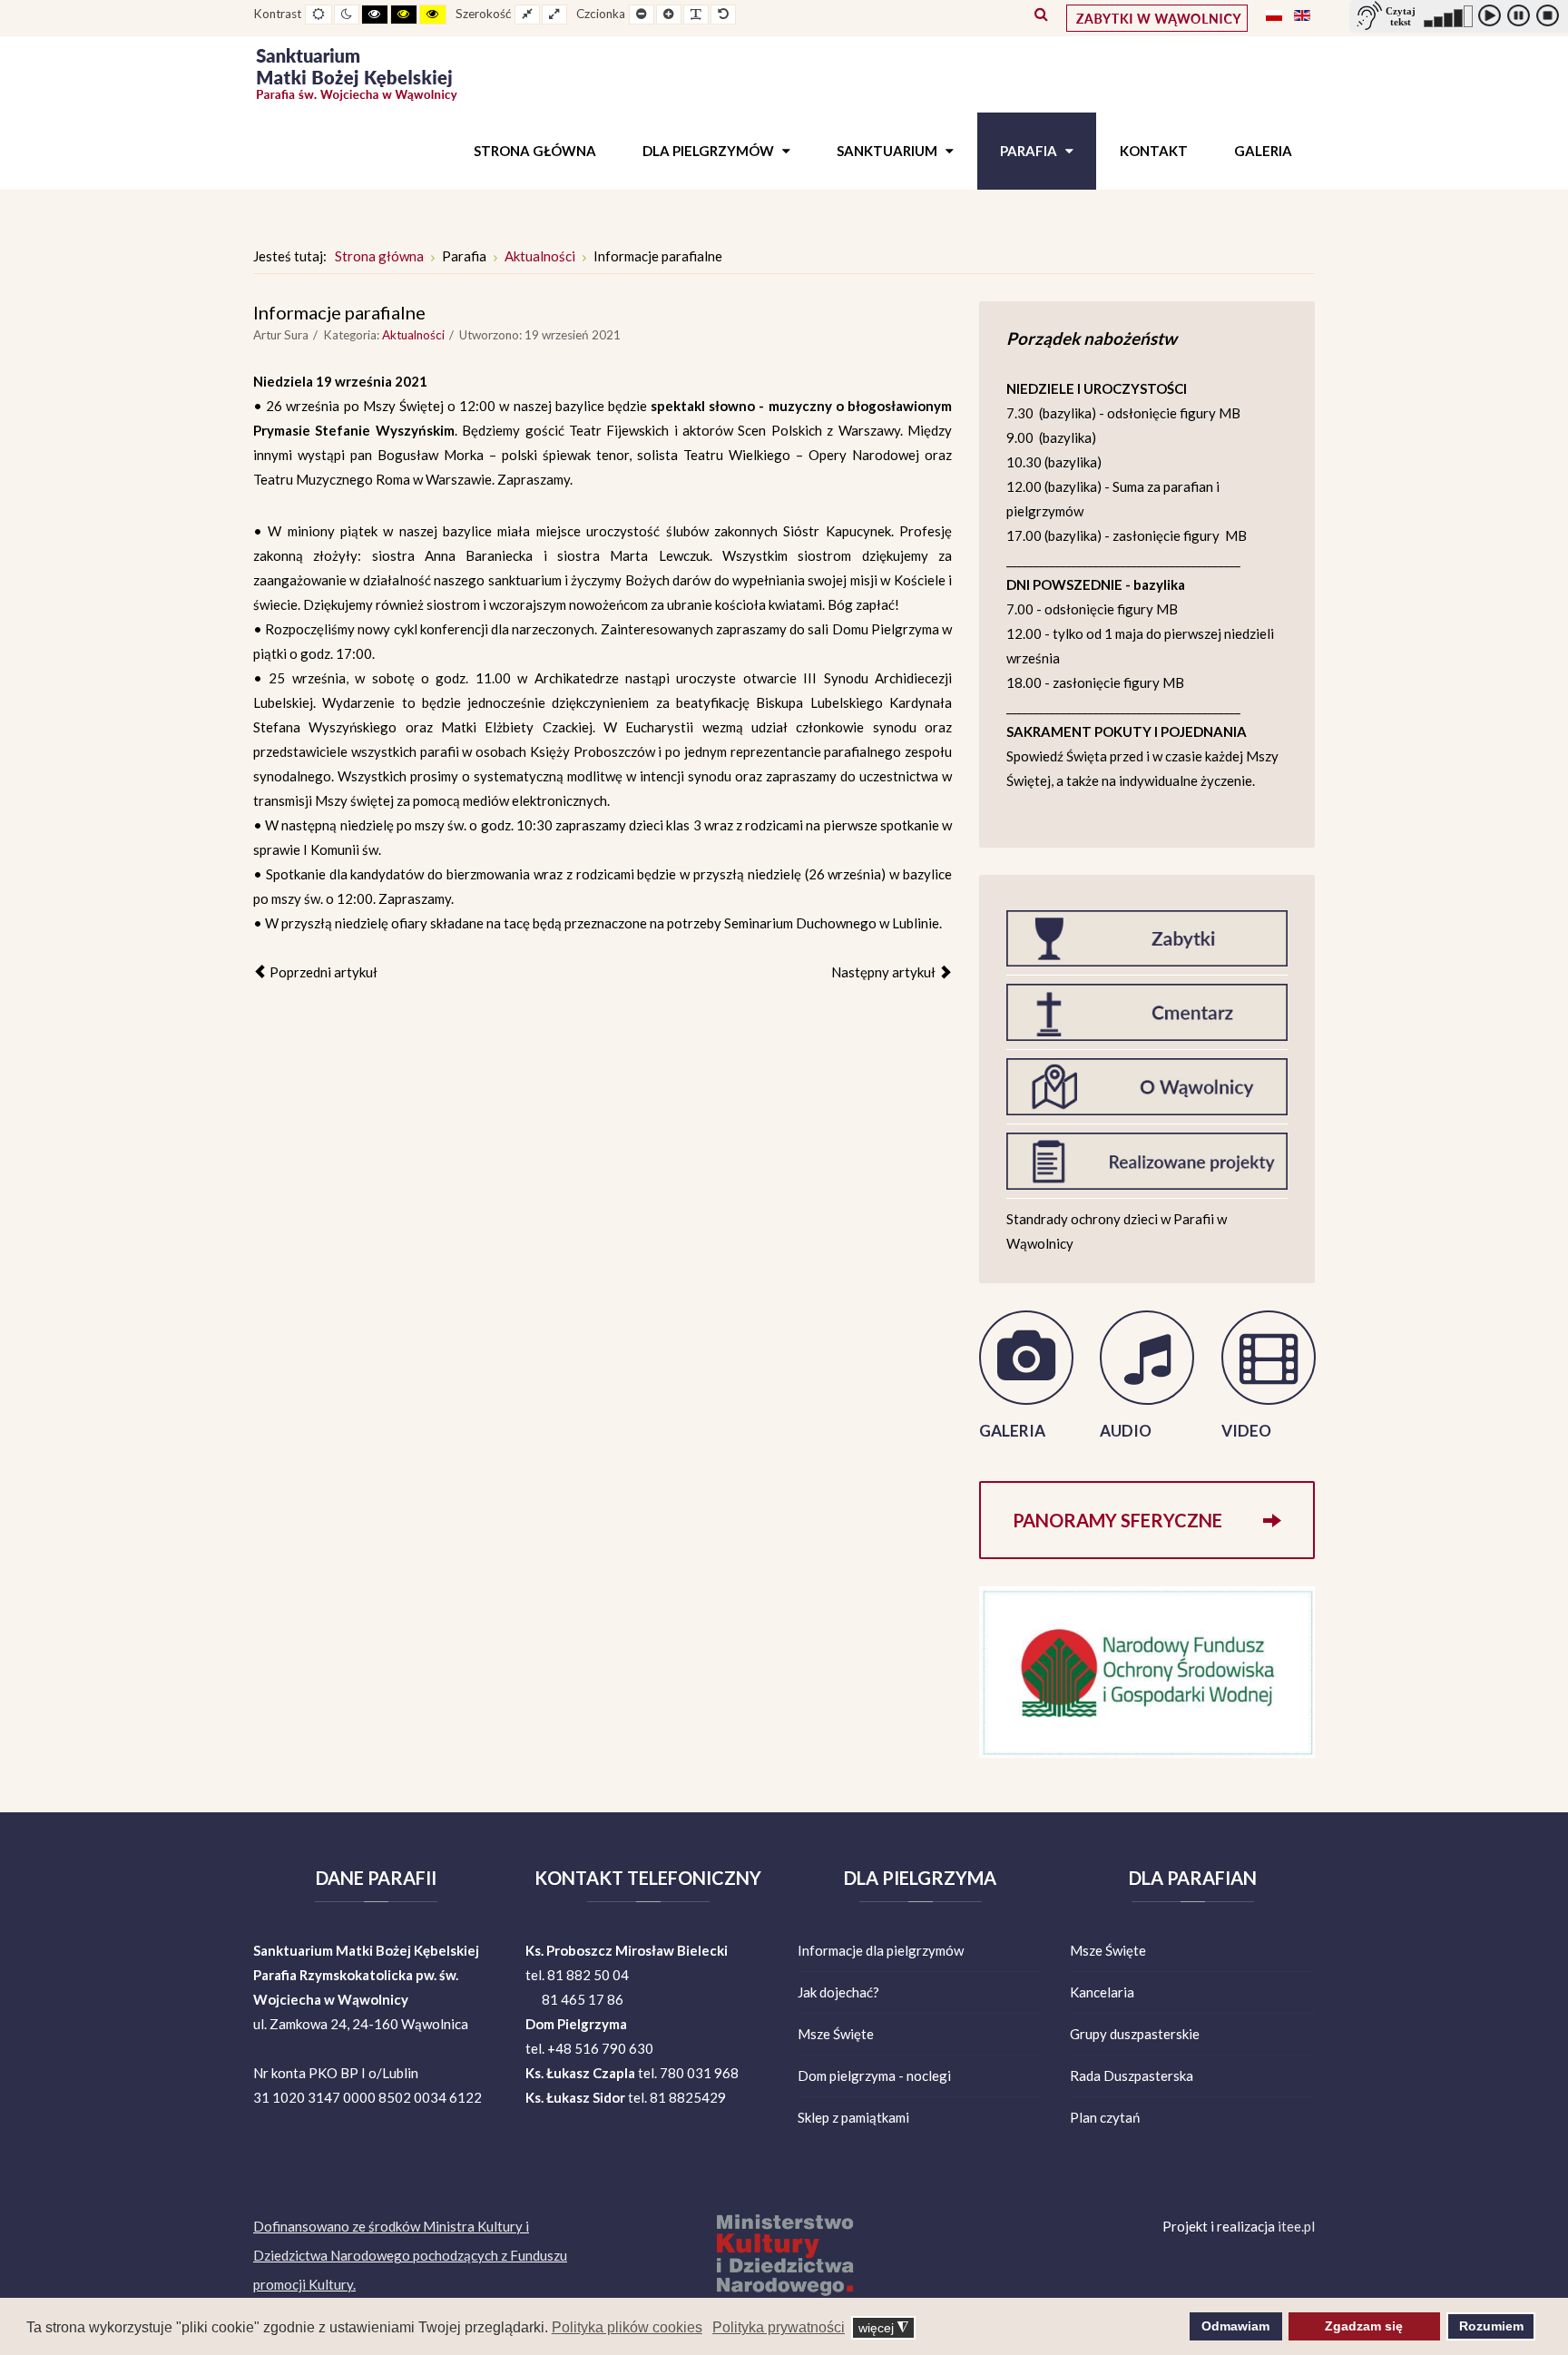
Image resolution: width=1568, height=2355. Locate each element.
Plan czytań (1105, 2117)
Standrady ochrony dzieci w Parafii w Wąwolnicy (1117, 1231)
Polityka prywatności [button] (779, 2327)
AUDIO (1126, 1431)
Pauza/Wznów (1522, 19)
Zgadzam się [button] (1364, 2326)
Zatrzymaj (1551, 19)
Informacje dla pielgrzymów (881, 1950)
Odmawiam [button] (1235, 2326)
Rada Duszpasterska (1132, 2075)
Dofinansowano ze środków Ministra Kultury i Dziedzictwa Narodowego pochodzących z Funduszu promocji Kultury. (410, 2255)
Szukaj (1041, 14)
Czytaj (1493, 19)
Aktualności (413, 335)
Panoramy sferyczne (1117, 1520)
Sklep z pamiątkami (853, 2117)
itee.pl (1296, 2226)
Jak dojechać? (838, 1992)
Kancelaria (1102, 1992)
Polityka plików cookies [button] (627, 2327)
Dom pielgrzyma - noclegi (874, 2075)
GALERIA (1012, 1431)
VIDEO (1246, 1431)
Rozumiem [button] (1491, 2326)
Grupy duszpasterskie (1135, 2034)
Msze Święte (836, 2034)
